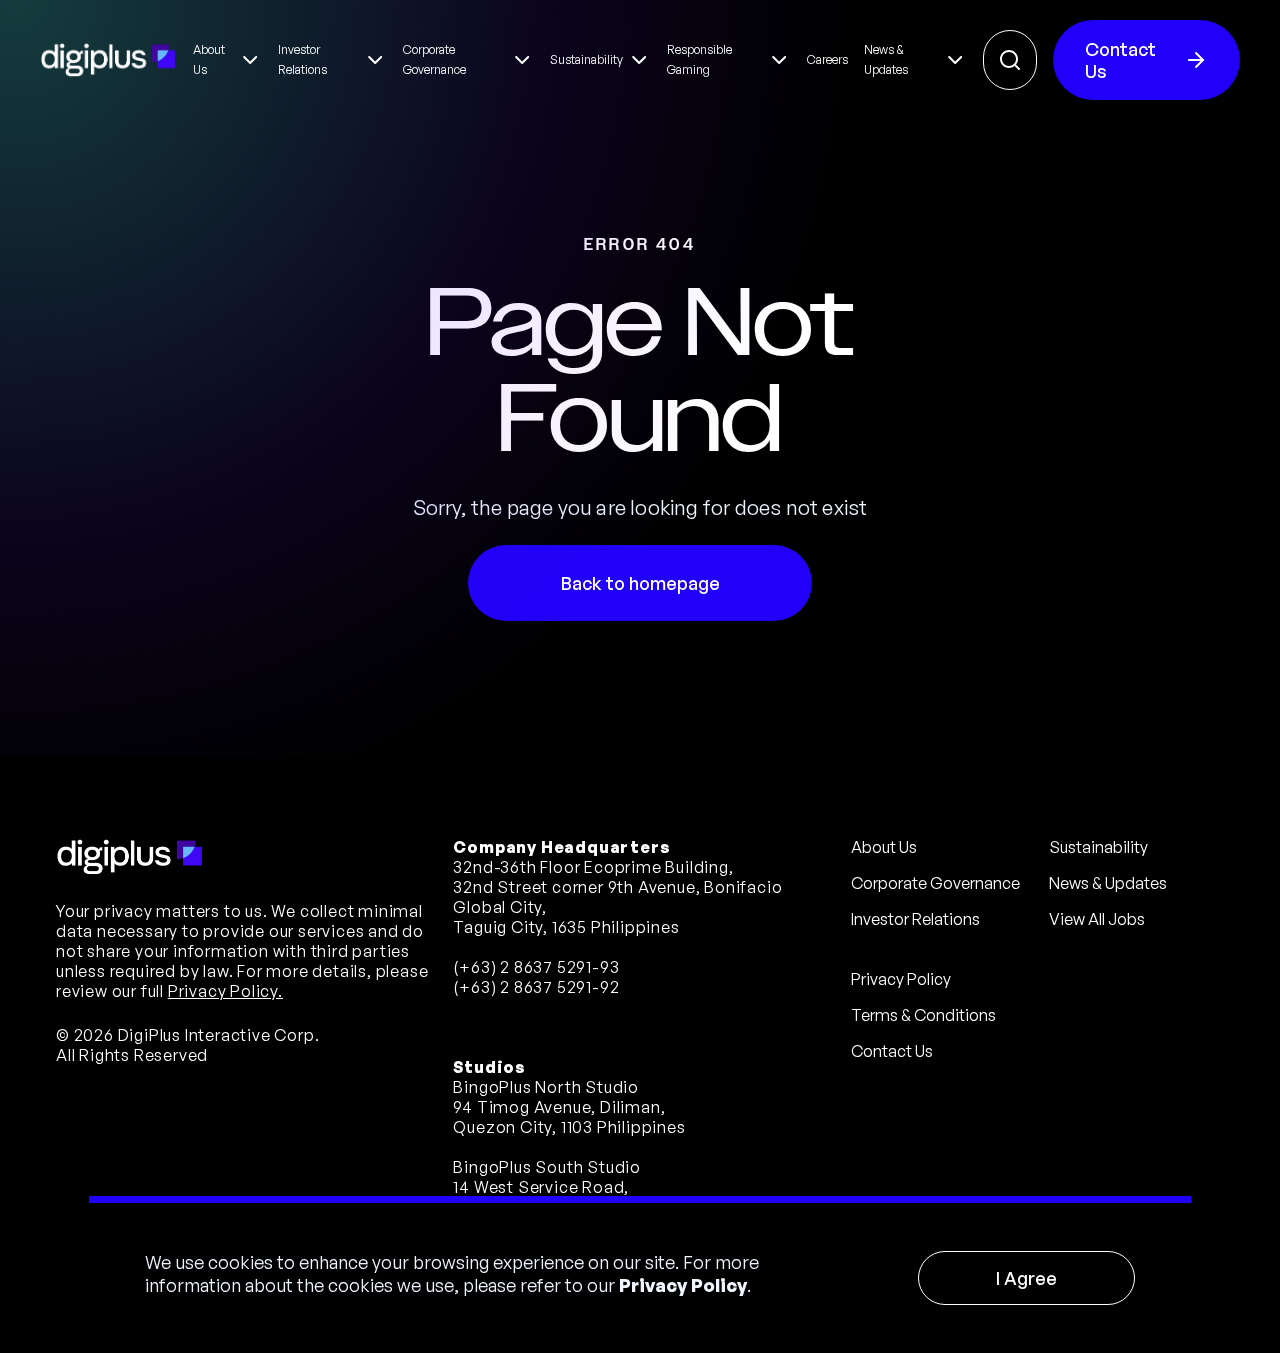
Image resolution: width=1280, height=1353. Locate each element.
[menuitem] (227, 60)
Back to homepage (640, 583)
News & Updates (1108, 883)
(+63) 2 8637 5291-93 (536, 967)
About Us (884, 847)
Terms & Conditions (923, 1015)
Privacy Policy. (225, 991)
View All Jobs (1097, 919)
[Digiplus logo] (108, 60)
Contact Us (1120, 60)
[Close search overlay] (1010, 60)
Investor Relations (915, 919)
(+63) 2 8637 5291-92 (536, 987)
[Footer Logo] (130, 857)
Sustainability (1098, 847)
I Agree (1026, 1278)
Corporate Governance (935, 883)
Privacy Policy (683, 1285)
